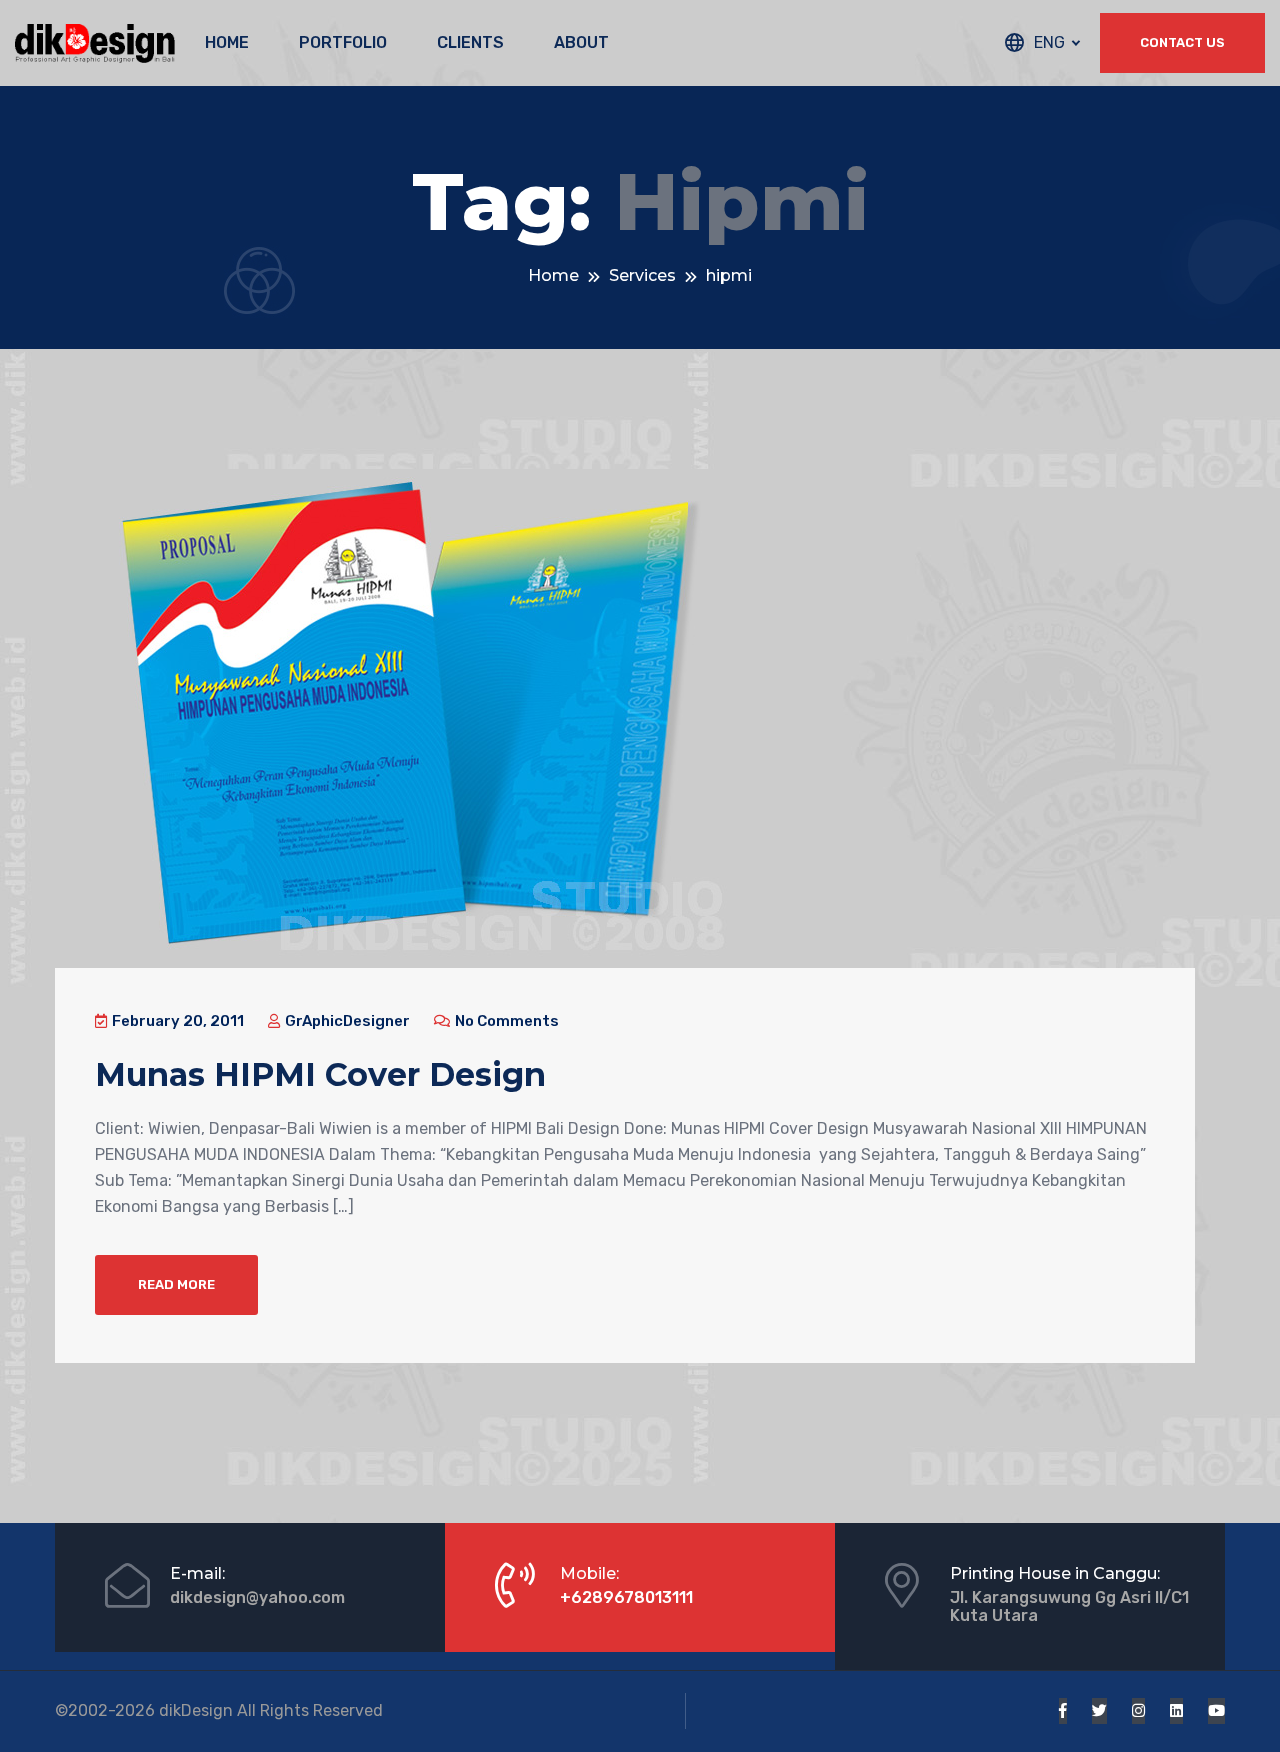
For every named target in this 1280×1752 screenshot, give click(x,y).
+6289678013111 (626, 1597)
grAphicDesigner (346, 1021)
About (581, 42)
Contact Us (1182, 42)
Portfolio (343, 42)
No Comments (505, 1021)
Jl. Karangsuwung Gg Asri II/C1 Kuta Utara (1069, 1606)
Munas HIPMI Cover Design (320, 1074)
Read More (176, 1284)
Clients (470, 42)
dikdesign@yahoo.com (257, 1597)
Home (227, 42)
